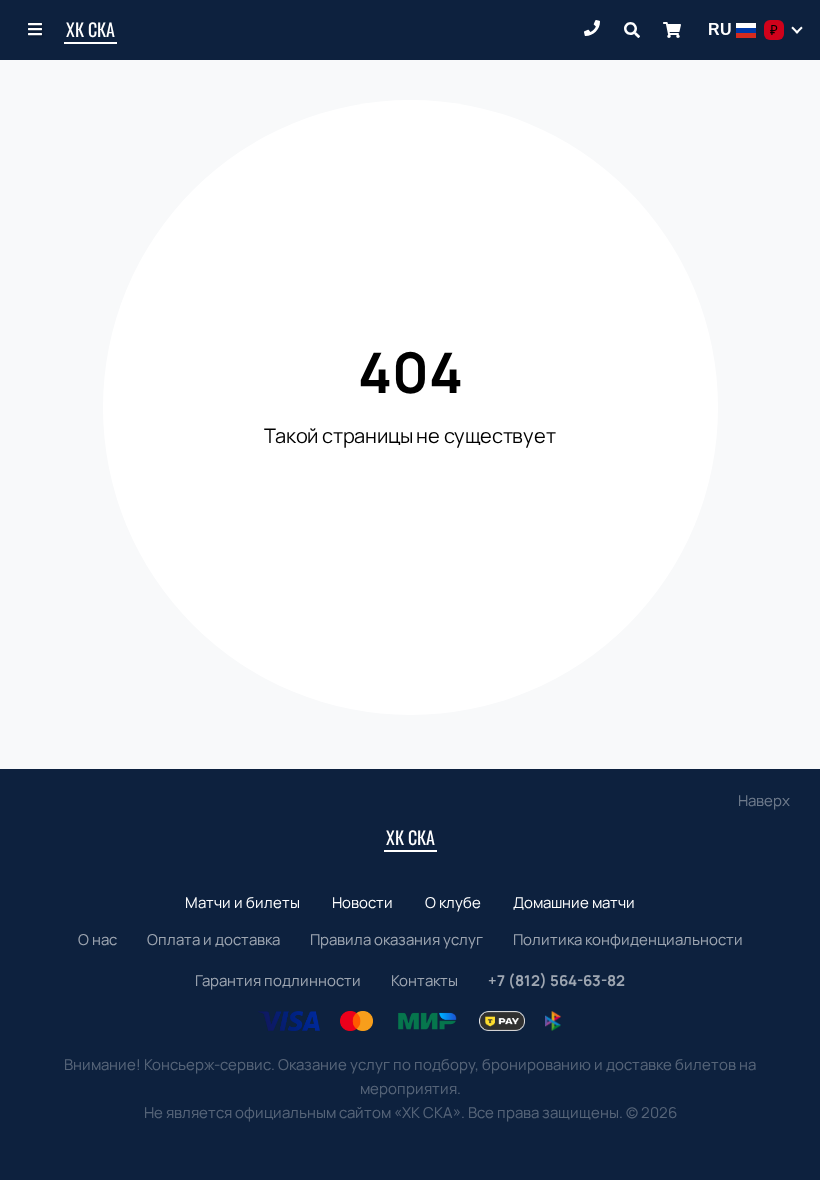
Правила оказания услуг (396, 939)
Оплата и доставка (213, 939)
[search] (632, 30)
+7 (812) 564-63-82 (556, 980)
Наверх (764, 800)
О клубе (453, 902)
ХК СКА (90, 29)
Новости (362, 902)
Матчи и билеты (242, 902)
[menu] (36, 30)
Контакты (424, 980)
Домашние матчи (574, 902)
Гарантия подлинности (278, 980)
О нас (97, 939)
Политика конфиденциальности (628, 939)
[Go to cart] (672, 30)
